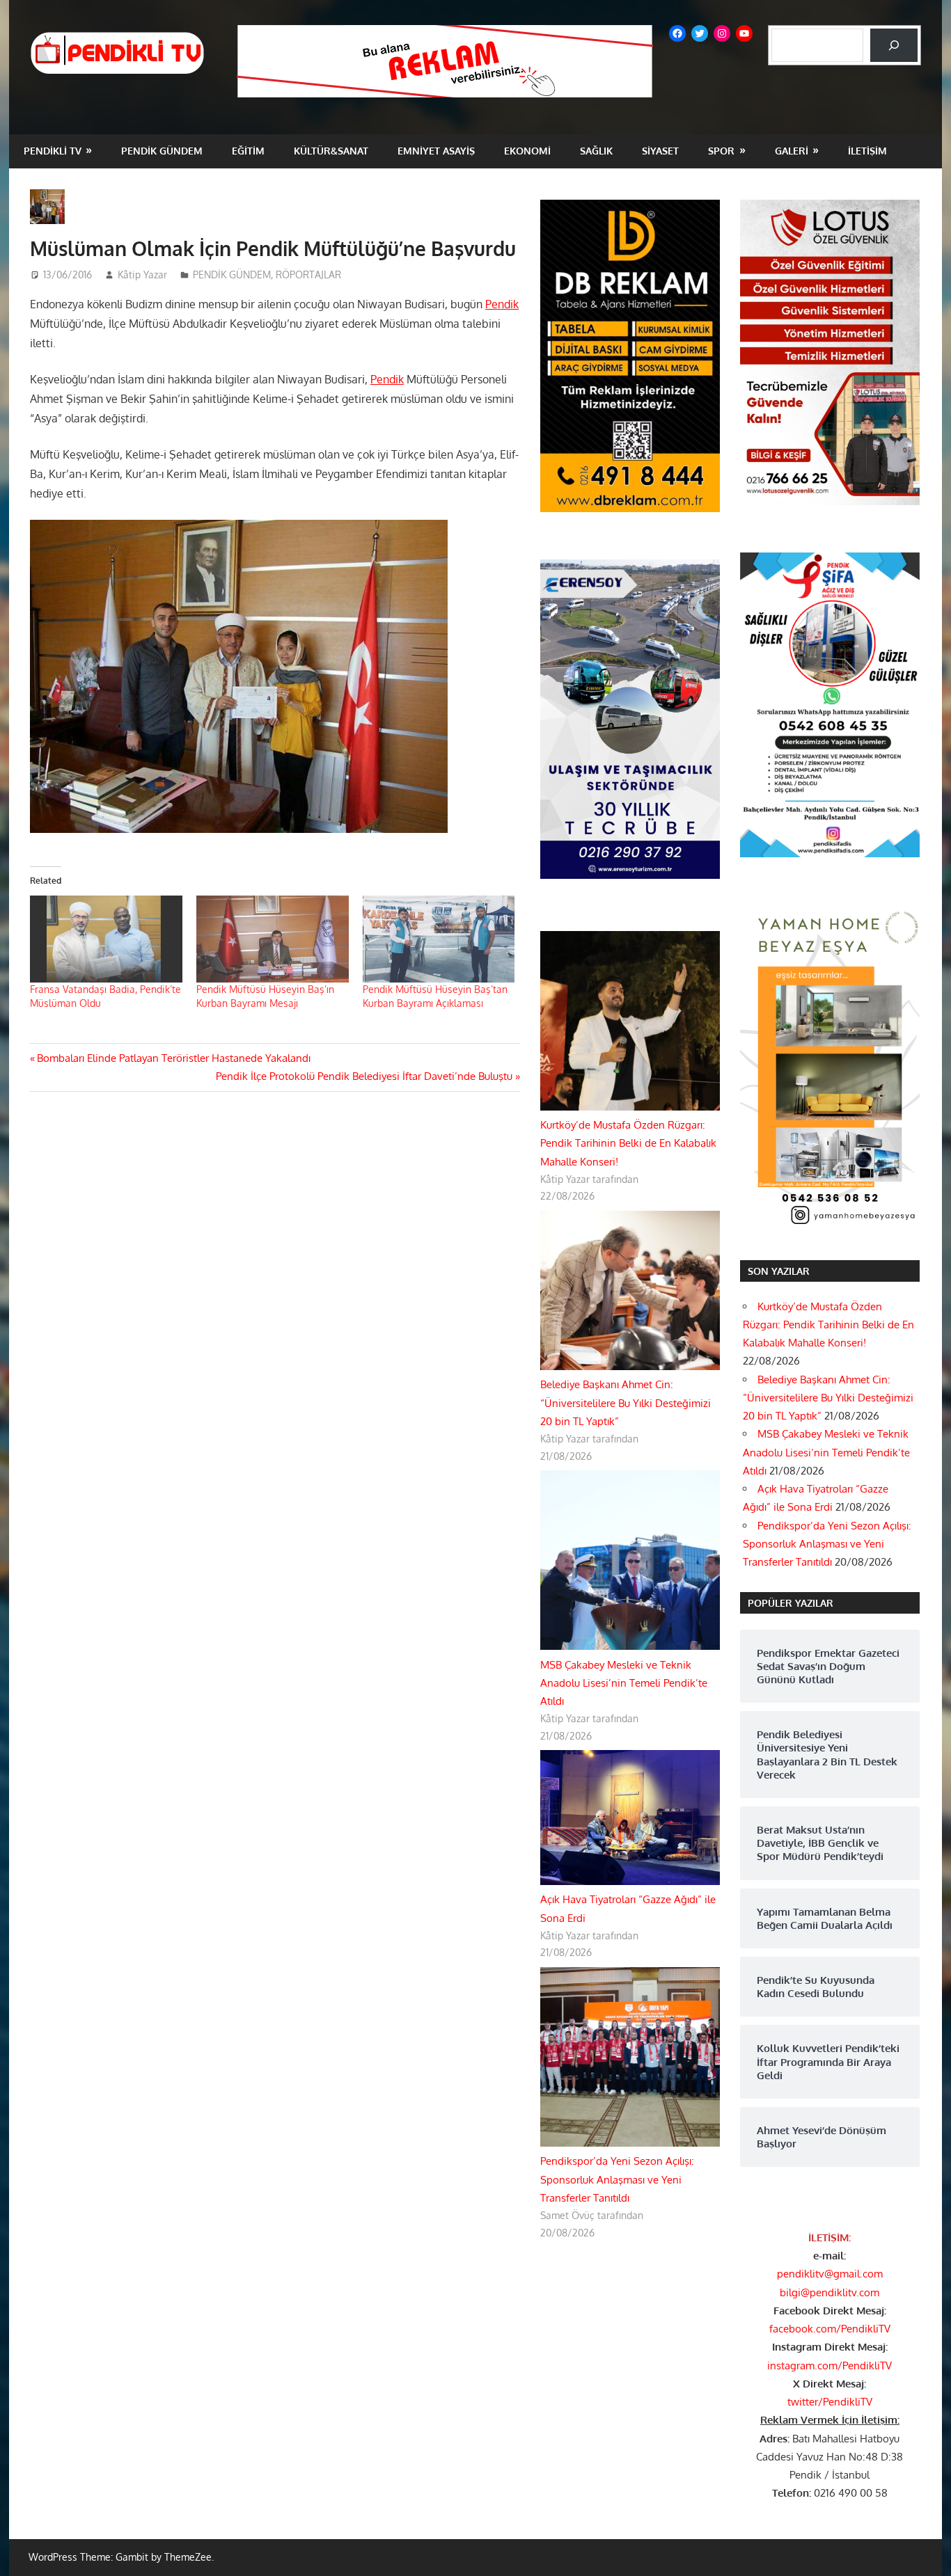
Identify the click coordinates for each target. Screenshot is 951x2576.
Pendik (502, 304)
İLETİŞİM (867, 151)
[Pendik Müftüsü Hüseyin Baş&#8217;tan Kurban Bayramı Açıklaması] (439, 939)
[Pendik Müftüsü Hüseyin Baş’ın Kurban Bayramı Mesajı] (273, 939)
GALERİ (792, 151)
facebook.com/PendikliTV (830, 2329)
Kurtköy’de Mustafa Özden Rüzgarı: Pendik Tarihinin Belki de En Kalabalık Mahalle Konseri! (628, 1143)
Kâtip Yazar (142, 275)
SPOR (721, 151)
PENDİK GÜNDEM (162, 151)
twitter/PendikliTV (830, 2402)
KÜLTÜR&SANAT (331, 151)
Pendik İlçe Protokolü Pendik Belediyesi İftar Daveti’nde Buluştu (364, 1076)
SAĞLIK (596, 151)
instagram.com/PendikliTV (830, 2366)
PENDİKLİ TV (53, 151)
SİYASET (660, 151)
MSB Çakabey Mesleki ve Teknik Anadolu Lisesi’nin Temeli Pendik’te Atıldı (624, 1683)
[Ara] (894, 45)
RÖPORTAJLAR (308, 275)
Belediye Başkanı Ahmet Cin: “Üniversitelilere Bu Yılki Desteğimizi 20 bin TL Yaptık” (626, 1403)
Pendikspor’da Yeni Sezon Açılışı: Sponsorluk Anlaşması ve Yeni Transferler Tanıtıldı (617, 2179)
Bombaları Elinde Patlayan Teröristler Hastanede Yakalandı (173, 1058)
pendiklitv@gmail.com (830, 2274)
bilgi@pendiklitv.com (830, 2292)
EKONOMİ (527, 151)
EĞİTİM (248, 151)
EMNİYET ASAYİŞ (436, 151)
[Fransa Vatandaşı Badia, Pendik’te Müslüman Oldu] (106, 939)
